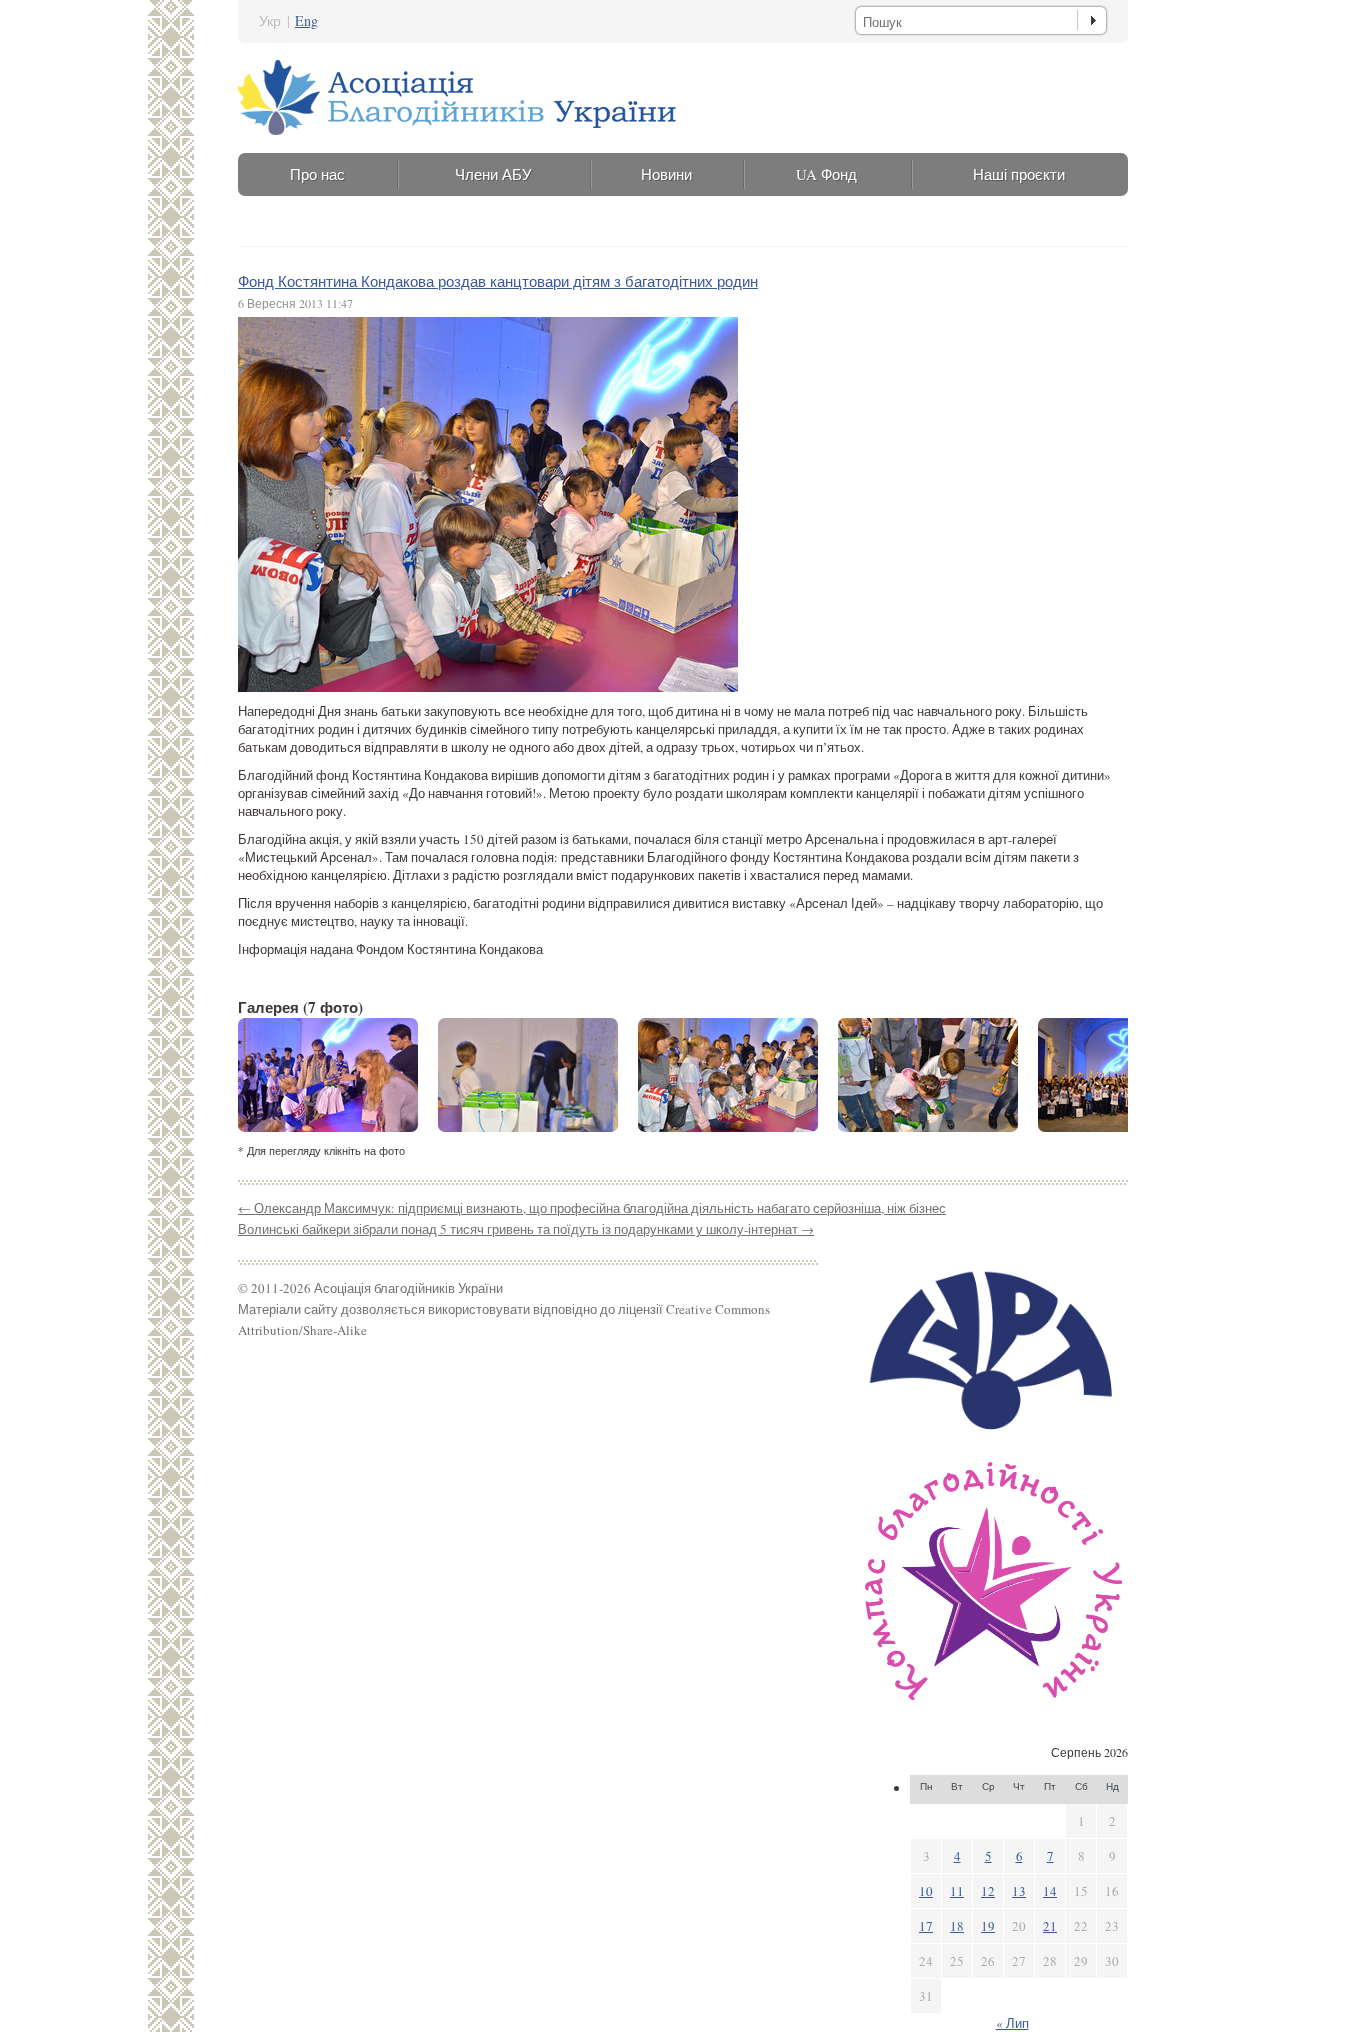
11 (957, 1891)
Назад (270, 1075)
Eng (306, 20)
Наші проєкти (1019, 174)
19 (988, 1926)
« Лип (1012, 2023)
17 (926, 1926)
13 (1019, 1891)
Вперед (1096, 1075)
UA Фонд (826, 174)
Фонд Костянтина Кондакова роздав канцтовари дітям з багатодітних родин (498, 281)
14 (1050, 1891)
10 (926, 1891)
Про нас (317, 174)
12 (988, 1891)
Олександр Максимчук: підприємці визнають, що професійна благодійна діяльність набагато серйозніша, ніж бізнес (592, 1208)
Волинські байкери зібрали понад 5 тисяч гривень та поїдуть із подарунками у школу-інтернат (526, 1229)
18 (957, 1926)
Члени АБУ (493, 174)
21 (1050, 1926)
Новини (666, 174)
